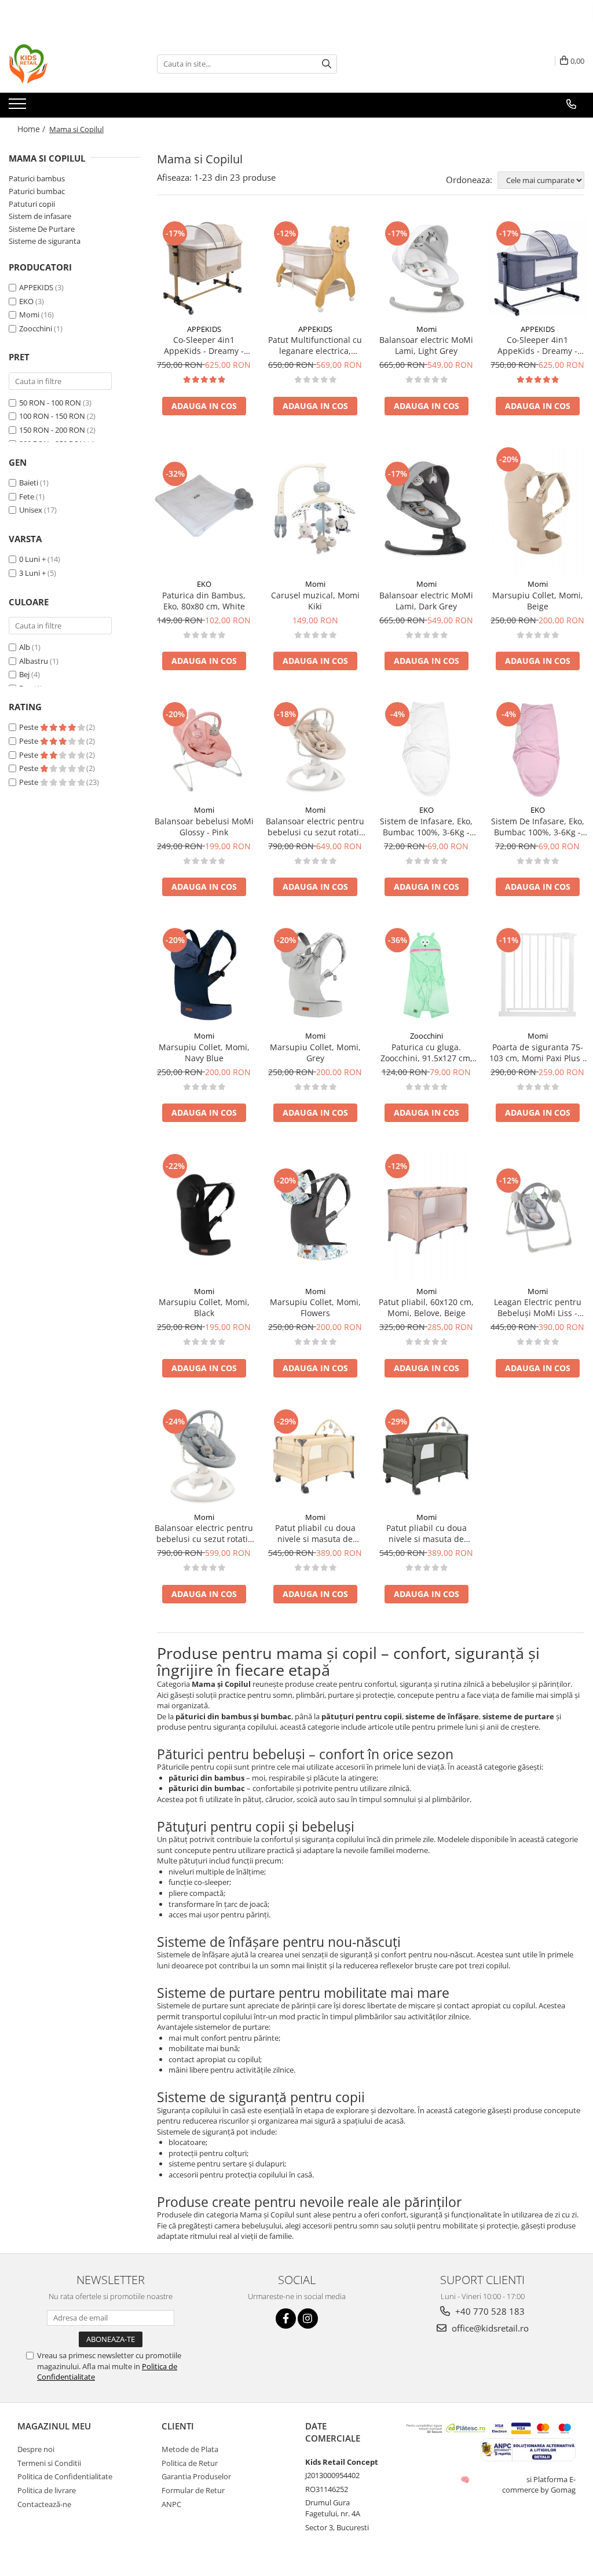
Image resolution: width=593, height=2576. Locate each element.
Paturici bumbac (37, 191)
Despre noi (36, 2449)
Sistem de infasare (40, 216)
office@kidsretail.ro (489, 2328)
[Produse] (19, 107)
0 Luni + (32, 559)
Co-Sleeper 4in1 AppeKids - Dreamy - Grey (537, 345)
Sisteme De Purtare (42, 229)
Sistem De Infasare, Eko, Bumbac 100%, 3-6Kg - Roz (538, 827)
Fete (27, 496)
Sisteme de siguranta (45, 241)
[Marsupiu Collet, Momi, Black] (204, 1215)
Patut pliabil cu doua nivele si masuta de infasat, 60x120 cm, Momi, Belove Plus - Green (427, 1533)
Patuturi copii (32, 204)
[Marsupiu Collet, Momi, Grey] (315, 975)
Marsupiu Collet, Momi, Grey (315, 1053)
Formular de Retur (193, 2490)
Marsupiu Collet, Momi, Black (204, 1307)
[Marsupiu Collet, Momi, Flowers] (315, 1215)
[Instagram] (308, 2319)
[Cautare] (327, 64)
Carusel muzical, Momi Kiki (315, 601)
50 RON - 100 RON (50, 403)
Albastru (34, 661)
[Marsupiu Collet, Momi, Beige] (537, 509)
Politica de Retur (190, 2463)
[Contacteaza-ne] (571, 104)
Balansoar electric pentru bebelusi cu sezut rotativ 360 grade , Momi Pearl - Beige (315, 827)
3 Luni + (32, 573)
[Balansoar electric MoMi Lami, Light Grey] (426, 268)
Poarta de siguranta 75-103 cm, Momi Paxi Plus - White (537, 1053)
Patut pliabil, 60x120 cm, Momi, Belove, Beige (426, 1307)
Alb (25, 647)
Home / (32, 129)
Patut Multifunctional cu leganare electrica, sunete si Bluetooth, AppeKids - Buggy (315, 345)
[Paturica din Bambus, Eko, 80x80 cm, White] (204, 509)
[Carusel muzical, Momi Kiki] (315, 509)
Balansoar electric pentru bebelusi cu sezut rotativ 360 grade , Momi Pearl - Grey (204, 1533)
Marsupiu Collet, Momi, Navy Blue (204, 1053)
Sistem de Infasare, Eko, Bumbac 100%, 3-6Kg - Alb (426, 827)
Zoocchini (36, 328)
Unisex (31, 510)
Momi (29, 315)
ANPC (171, 2504)
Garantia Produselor (196, 2476)
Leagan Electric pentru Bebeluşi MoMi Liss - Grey (538, 1307)
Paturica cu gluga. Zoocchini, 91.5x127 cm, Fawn (427, 1053)
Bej (24, 674)
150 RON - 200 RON (52, 430)
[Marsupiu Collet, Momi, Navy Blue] (204, 975)
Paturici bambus (37, 178)
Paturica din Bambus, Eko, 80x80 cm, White (204, 601)
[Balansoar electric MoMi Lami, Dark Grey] (426, 509)
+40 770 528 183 (489, 2311)
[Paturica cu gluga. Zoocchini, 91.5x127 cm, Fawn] (426, 975)
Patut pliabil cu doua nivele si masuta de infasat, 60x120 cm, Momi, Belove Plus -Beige (315, 1533)
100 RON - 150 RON (52, 416)
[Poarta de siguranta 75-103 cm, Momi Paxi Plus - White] (537, 975)
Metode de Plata (190, 2449)
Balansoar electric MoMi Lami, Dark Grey (426, 601)
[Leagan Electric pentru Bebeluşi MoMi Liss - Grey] (537, 1215)
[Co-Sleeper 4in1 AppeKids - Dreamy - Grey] (537, 268)
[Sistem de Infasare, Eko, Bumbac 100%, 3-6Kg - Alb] (426, 749)
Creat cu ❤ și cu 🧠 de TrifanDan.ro (466, 2479)
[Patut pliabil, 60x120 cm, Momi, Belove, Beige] (426, 1216)
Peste (30, 727)
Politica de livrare (47, 2490)
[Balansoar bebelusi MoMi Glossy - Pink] (204, 749)
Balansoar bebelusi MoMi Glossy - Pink (204, 827)
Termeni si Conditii (49, 2463)
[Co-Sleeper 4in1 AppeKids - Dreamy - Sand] (204, 268)
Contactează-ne (44, 2504)
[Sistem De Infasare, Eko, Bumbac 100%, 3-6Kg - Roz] (537, 749)
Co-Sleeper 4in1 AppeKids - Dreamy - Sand (204, 345)
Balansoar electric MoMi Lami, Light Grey (426, 345)
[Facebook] (286, 2319)
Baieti (29, 483)
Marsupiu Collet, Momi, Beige (538, 601)
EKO (26, 301)
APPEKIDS (36, 287)
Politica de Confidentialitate (65, 2476)
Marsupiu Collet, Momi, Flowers (315, 1307)
